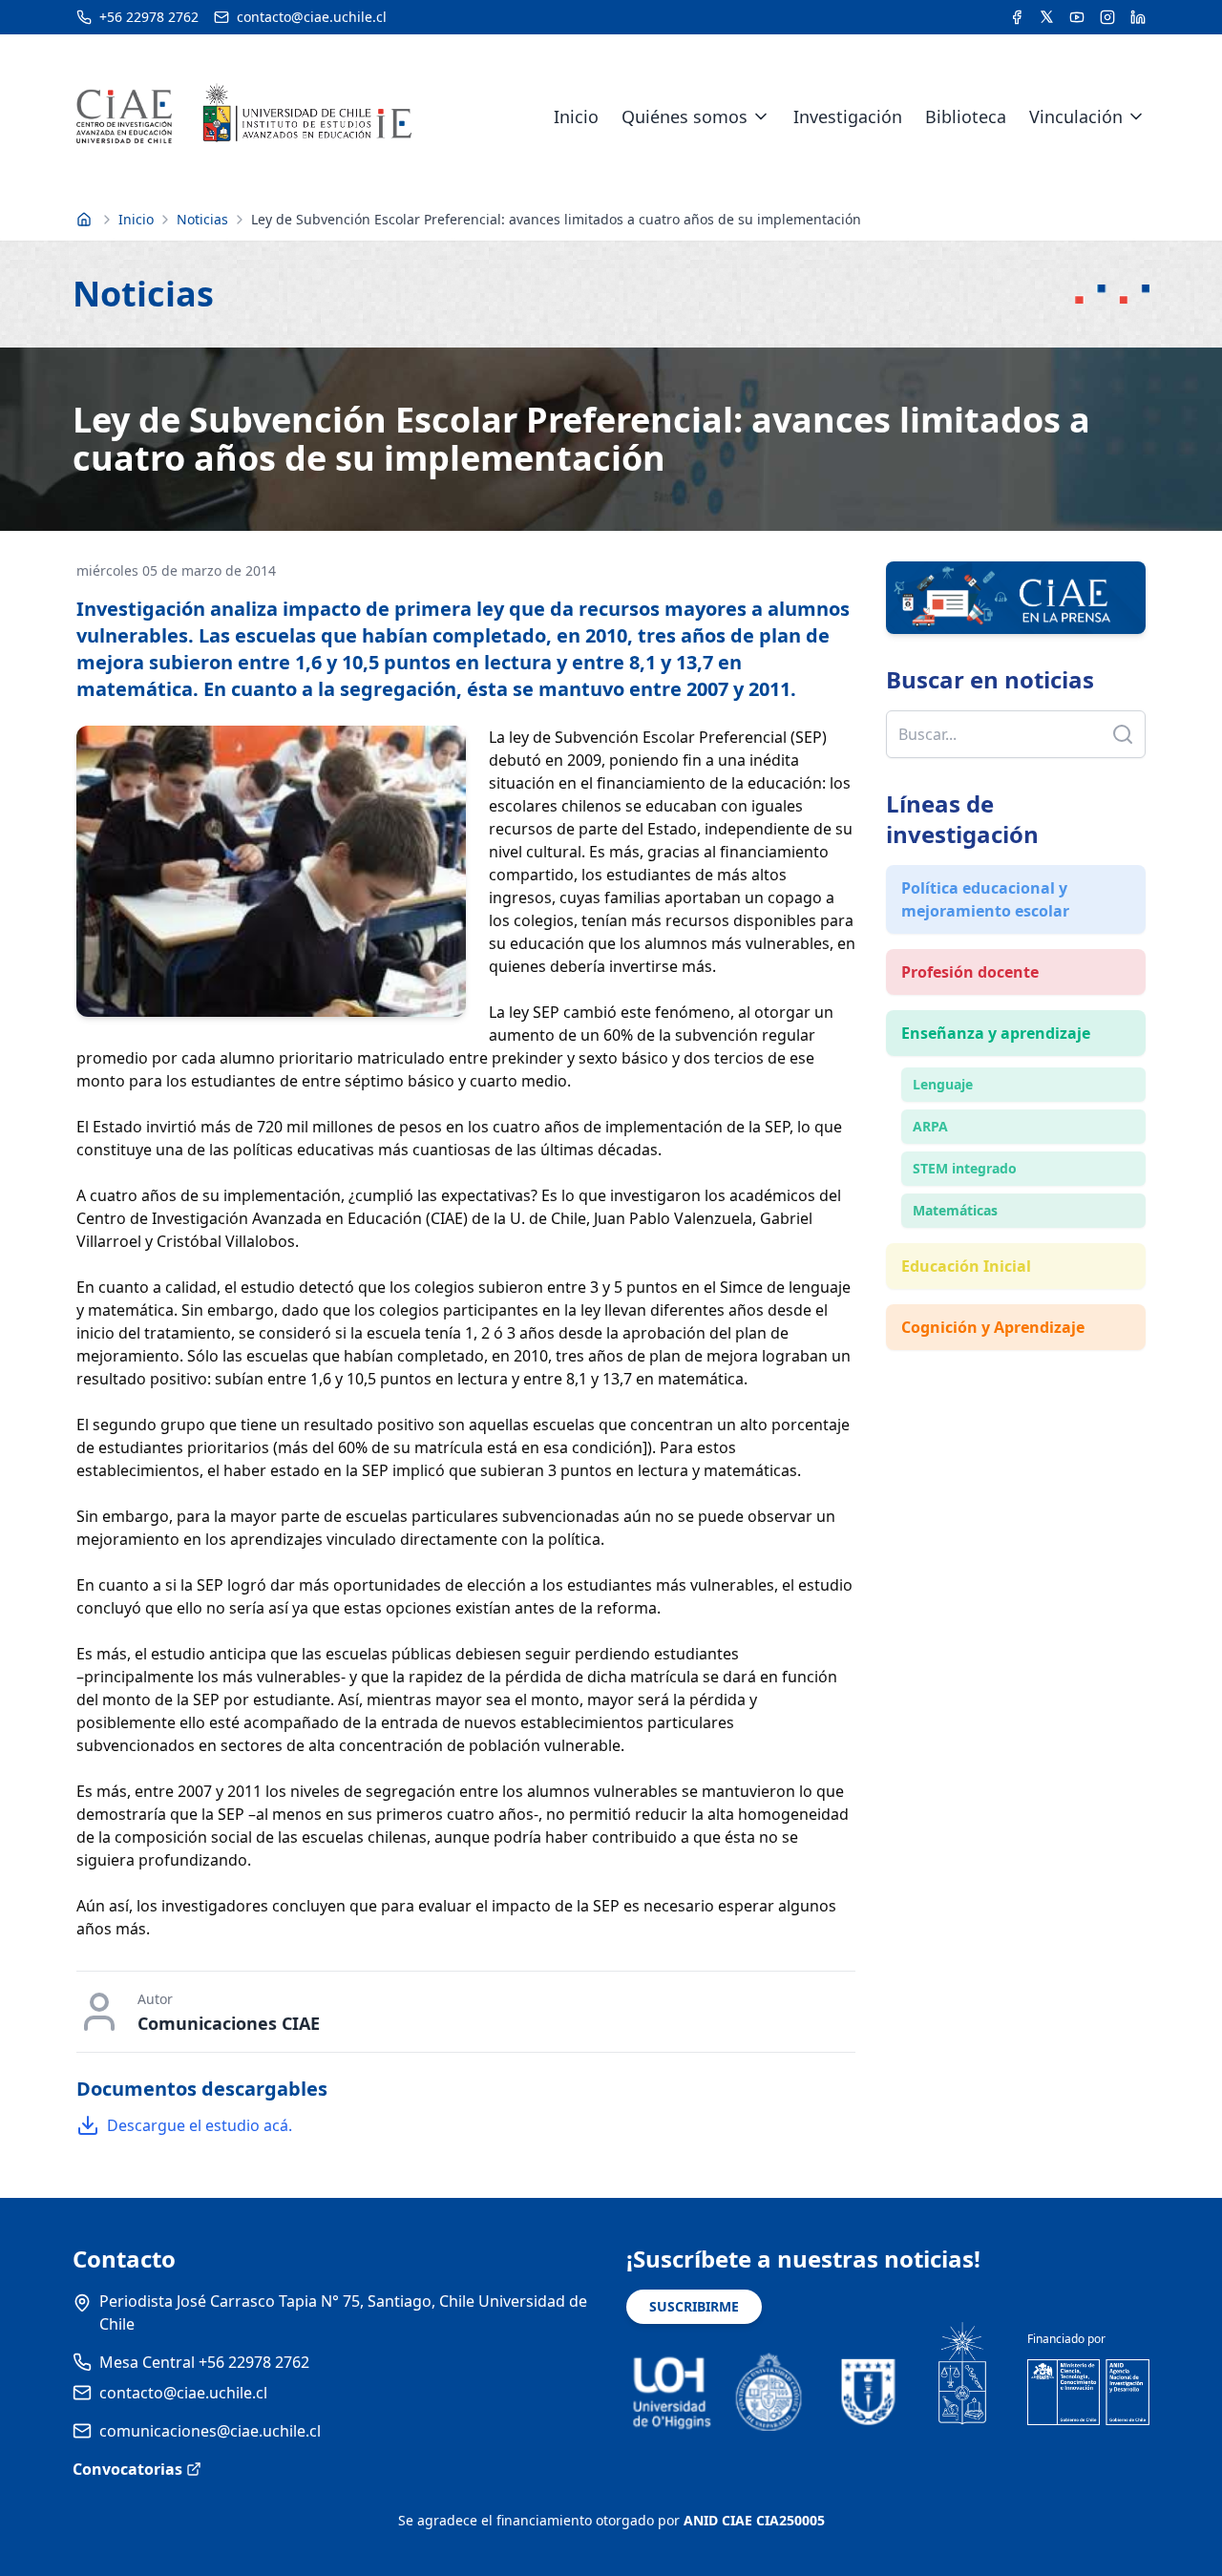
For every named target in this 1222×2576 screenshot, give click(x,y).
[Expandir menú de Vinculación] (1136, 116)
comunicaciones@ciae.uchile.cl (210, 2431)
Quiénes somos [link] (685, 116)
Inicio (576, 116)
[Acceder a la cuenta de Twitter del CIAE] (1047, 17)
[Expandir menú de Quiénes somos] (761, 116)
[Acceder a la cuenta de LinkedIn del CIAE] (1138, 17)
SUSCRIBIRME (694, 2306)
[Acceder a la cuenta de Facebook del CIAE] (1017, 17)
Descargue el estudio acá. (200, 2125)
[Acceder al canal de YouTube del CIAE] (1077, 17)
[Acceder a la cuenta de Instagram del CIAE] (1107, 17)
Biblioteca (966, 116)
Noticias (202, 219)
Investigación (848, 116)
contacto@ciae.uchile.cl (183, 2393)
